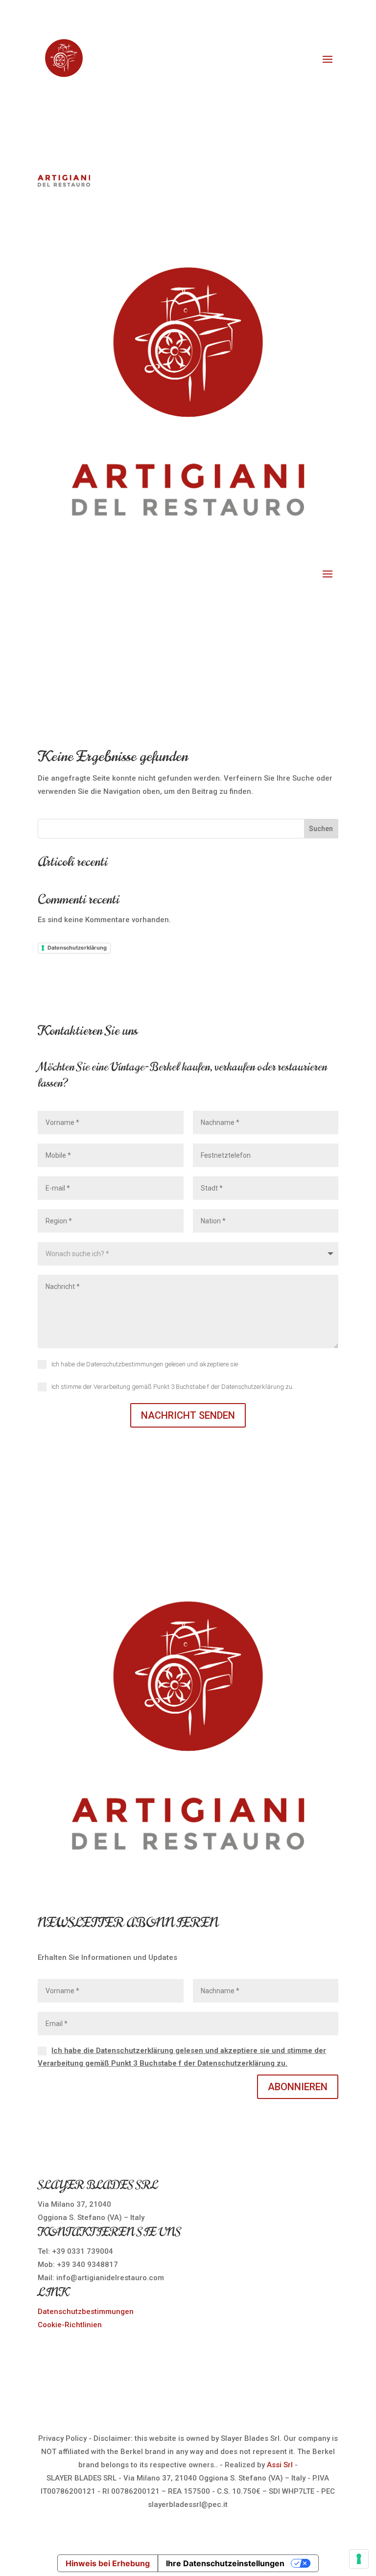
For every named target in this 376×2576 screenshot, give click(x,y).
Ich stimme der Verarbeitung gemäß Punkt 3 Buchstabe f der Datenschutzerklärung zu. (173, 1387)
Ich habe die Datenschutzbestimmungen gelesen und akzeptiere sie (145, 1364)
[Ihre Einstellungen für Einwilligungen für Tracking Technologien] (359, 2559)
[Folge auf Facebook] (168, 85)
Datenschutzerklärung (77, 948)
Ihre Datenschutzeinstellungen (225, 2563)
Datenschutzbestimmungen (86, 2312)
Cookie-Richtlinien (70, 2325)
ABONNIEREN (298, 2087)
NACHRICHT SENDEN (188, 1415)
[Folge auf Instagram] (208, 85)
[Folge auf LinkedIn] (188, 85)
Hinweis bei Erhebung (108, 2563)
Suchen (321, 829)
